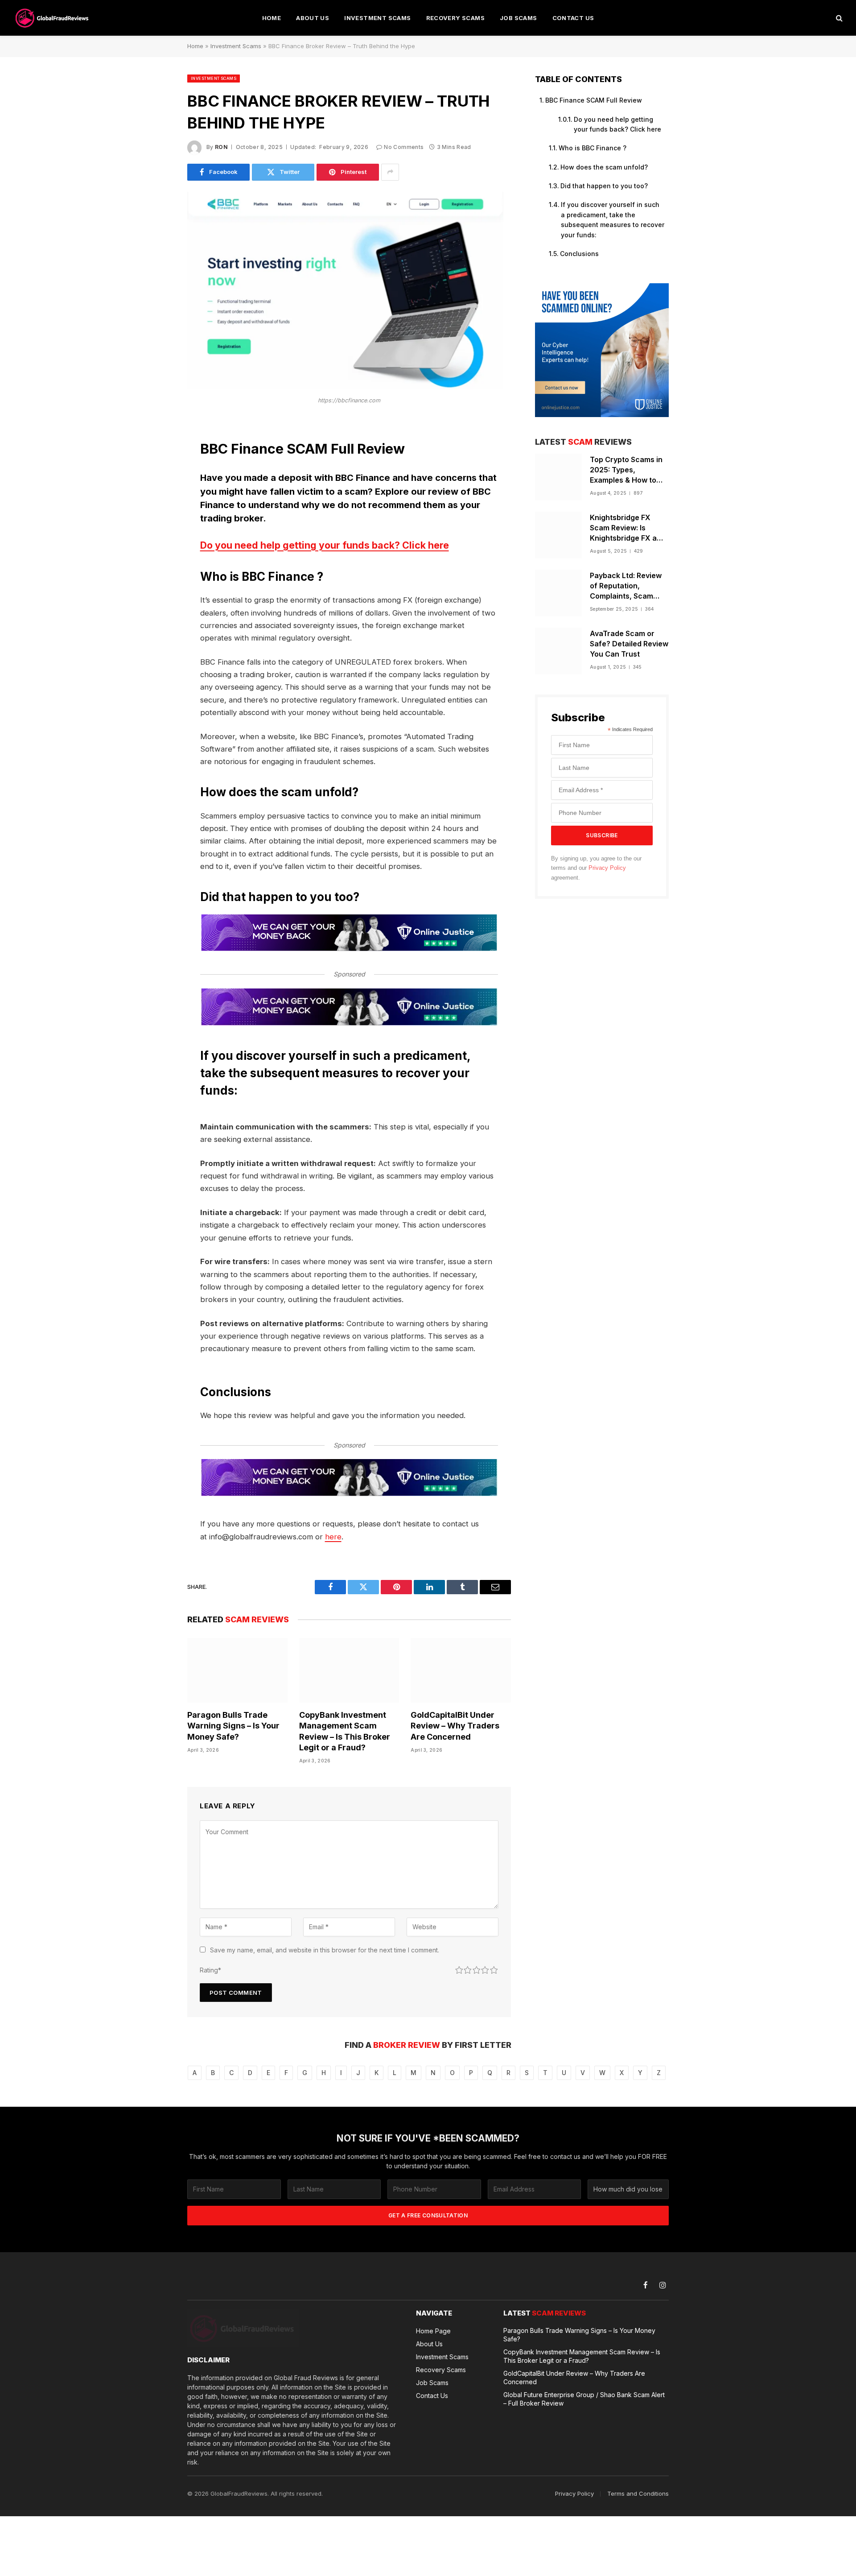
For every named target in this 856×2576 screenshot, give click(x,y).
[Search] (838, 18)
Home (272, 18)
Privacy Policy (607, 868)
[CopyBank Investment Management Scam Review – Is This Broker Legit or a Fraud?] (349, 1670)
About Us (313, 18)
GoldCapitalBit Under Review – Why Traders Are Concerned (455, 1726)
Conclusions (579, 254)
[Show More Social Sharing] (390, 172)
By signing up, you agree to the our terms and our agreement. (596, 868)
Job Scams (519, 18)
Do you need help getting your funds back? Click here (325, 545)
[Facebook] (156, 450)
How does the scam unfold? (604, 167)
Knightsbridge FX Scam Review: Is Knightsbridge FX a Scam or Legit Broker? (629, 528)
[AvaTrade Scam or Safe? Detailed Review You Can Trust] (558, 651)
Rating (210, 1970)
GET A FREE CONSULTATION (428, 2215)
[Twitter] (156, 472)
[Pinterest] (156, 518)
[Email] (156, 541)
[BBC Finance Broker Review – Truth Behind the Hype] (345, 387)
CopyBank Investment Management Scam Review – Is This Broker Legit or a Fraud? (345, 1731)
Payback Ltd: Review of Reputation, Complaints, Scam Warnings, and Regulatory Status (626, 586)
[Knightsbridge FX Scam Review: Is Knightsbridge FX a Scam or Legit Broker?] (558, 535)
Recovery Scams (455, 18)
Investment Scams (377, 18)
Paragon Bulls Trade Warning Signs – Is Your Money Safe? (233, 1726)
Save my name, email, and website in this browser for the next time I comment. (325, 1950)
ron (221, 147)
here (333, 1537)
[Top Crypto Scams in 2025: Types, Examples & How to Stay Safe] (558, 477)
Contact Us (573, 18)
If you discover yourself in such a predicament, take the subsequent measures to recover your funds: (613, 219)
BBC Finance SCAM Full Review (594, 100)
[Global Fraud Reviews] (53, 18)
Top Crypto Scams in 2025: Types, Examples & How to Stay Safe (626, 470)
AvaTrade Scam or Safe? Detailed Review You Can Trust (629, 644)
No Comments (404, 147)
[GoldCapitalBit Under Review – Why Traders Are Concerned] (461, 1670)
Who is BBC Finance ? (593, 148)
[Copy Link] (156, 563)
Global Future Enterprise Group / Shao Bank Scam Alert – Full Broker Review (584, 2399)
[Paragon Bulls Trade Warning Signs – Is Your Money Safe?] (237, 1670)
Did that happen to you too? (604, 186)
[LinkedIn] (156, 495)
